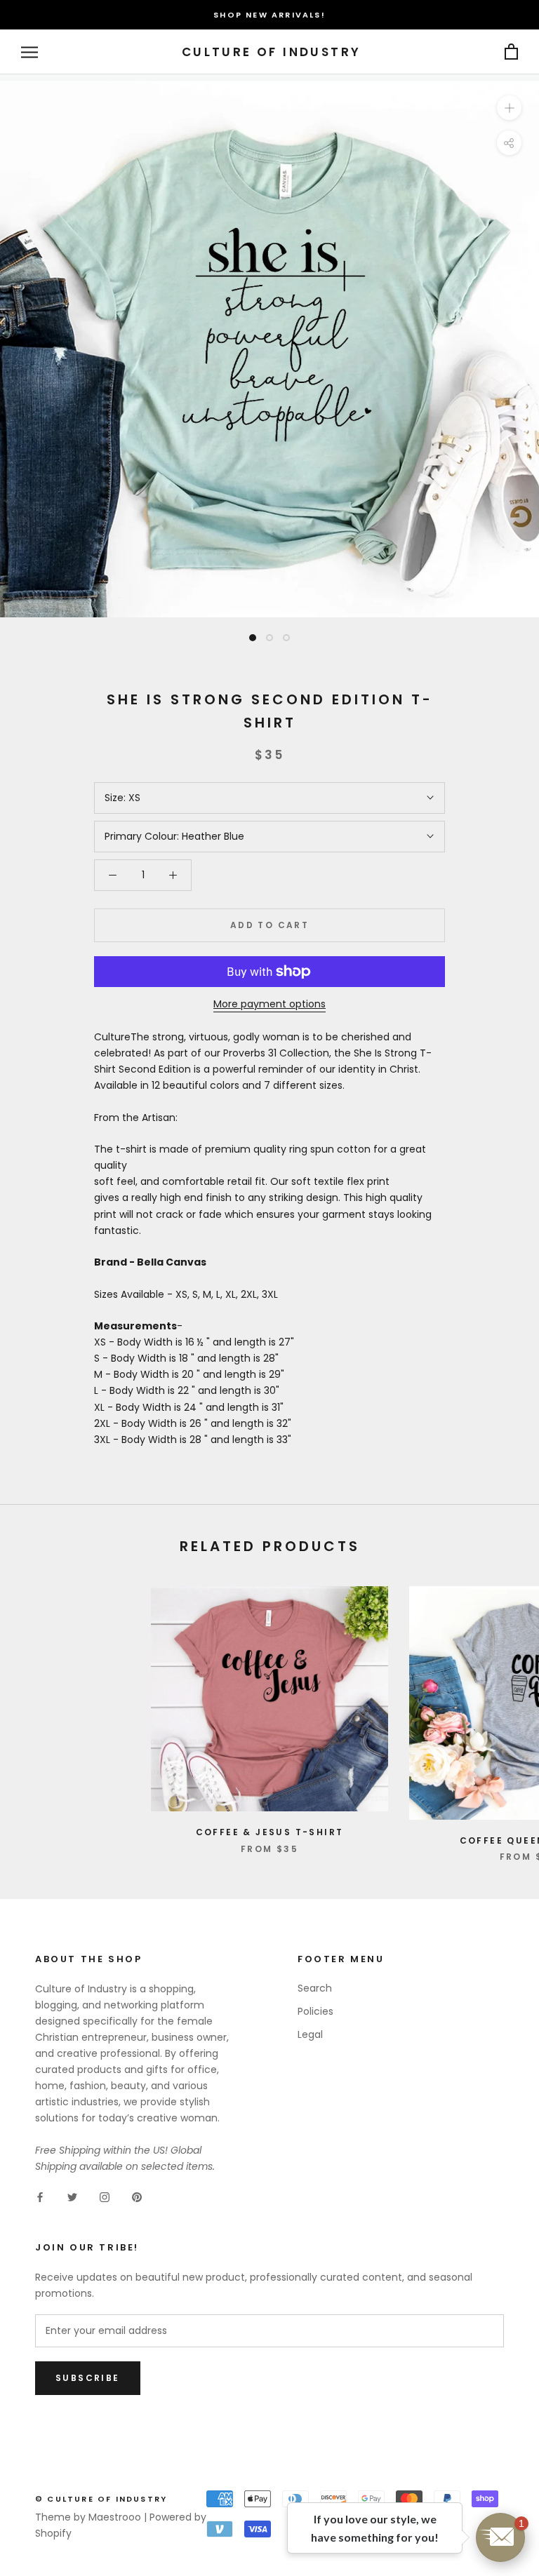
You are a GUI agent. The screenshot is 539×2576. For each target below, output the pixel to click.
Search (315, 1988)
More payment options (269, 1004)
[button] (500, 2537)
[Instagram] (105, 2197)
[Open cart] (511, 52)
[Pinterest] (137, 2197)
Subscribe (88, 2378)
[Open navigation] (29, 52)
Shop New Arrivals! (269, 15)
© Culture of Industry (101, 2499)
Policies (315, 2011)
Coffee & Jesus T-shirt (270, 1832)
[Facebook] (40, 2197)
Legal (310, 2034)
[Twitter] (72, 2197)
